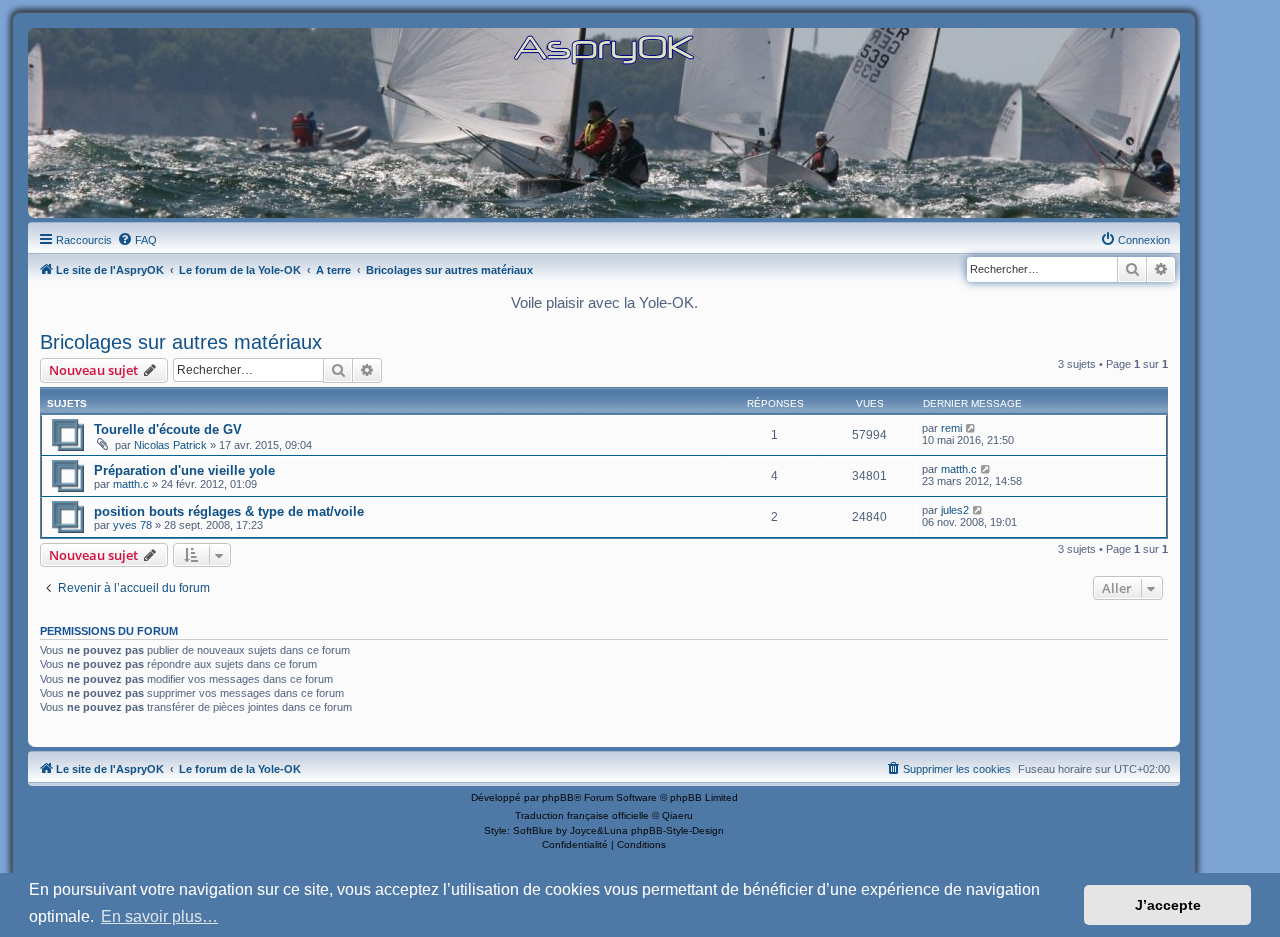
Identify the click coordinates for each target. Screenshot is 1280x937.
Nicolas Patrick (170, 445)
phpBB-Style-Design (677, 830)
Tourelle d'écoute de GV (168, 429)
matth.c (131, 484)
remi (951, 428)
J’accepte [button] (1168, 905)
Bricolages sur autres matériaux (181, 342)
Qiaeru (677, 815)
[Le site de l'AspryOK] (604, 48)
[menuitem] (137, 240)
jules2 (955, 510)
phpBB (558, 797)
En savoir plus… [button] (159, 916)
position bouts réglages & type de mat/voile (229, 511)
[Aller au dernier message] (971, 428)
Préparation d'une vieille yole (184, 470)
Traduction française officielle (582, 815)
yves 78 (132, 525)
